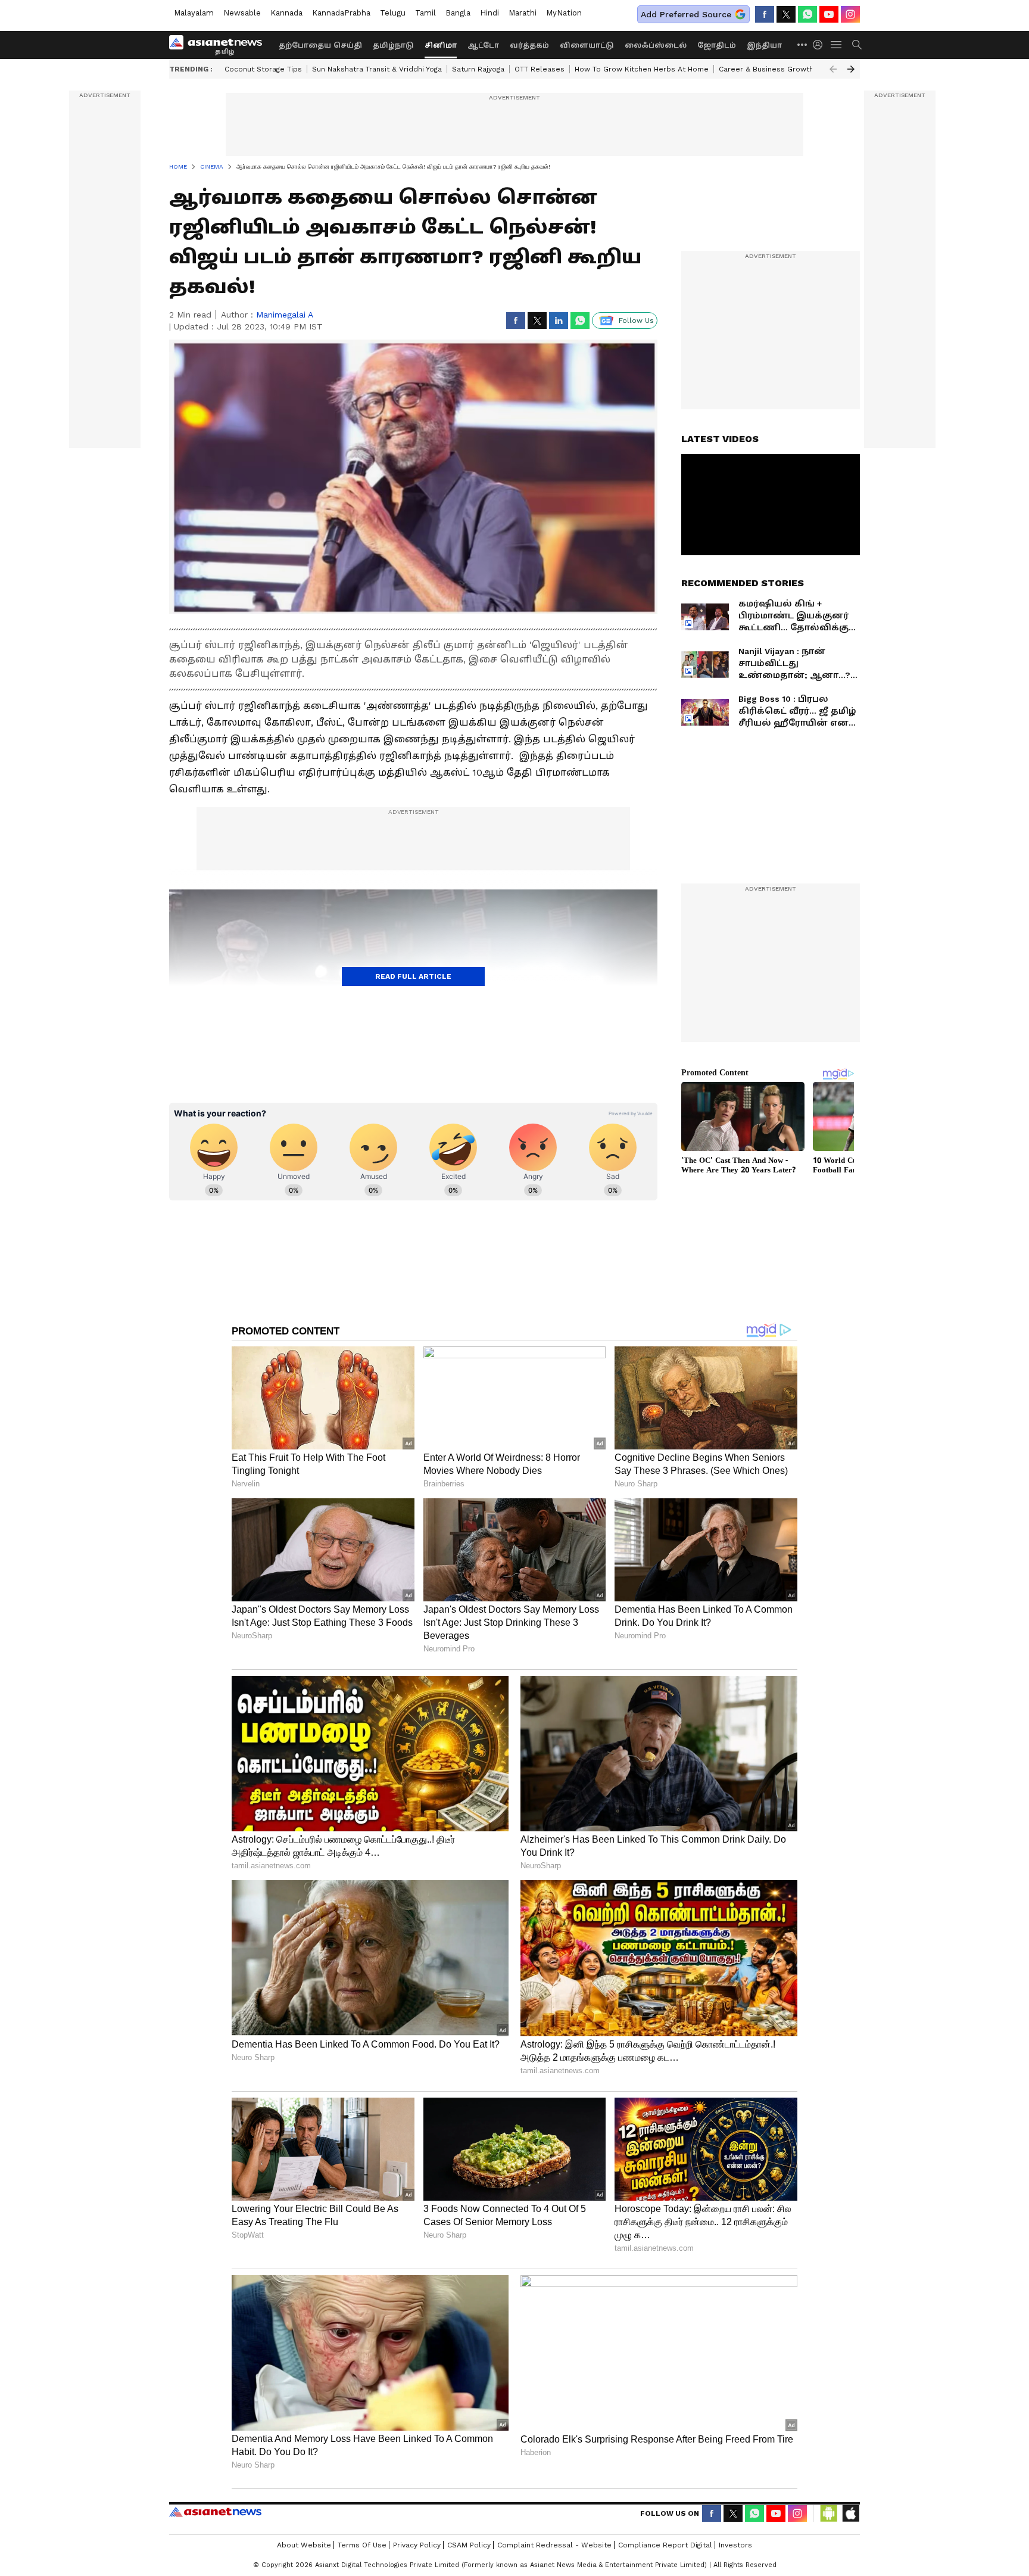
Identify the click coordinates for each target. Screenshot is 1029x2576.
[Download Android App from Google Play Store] (829, 2513)
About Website (304, 2545)
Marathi (523, 13)
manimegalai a (285, 315)
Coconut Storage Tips (263, 69)
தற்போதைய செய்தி (320, 45)
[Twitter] (786, 14)
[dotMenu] (803, 44)
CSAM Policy (469, 2545)
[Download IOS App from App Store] (850, 2513)
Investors (735, 2545)
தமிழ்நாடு (393, 45)
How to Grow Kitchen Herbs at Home (642, 69)
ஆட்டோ (483, 45)
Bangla (458, 13)
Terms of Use (362, 2545)
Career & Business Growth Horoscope (787, 69)
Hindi (489, 13)
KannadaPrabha (341, 13)
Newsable (242, 13)
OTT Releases (540, 69)
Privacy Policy (417, 2545)
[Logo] (220, 45)
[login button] (821, 45)
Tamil (425, 13)
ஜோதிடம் (717, 45)
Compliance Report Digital (665, 2545)
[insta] (850, 14)
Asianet (215, 2512)
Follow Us (636, 321)
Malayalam (194, 13)
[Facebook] (765, 14)
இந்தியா (764, 45)
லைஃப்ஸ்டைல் (656, 45)
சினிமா (441, 45)
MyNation (564, 13)
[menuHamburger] (837, 45)
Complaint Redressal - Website (554, 2545)
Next (851, 69)
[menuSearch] (857, 45)
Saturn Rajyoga (478, 69)
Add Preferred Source (686, 14)
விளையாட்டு (587, 45)
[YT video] (829, 14)
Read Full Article (413, 976)
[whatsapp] (807, 14)
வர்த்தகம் (529, 45)
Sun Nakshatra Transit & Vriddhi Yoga (377, 69)
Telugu (393, 13)
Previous (833, 69)
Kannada (286, 13)
